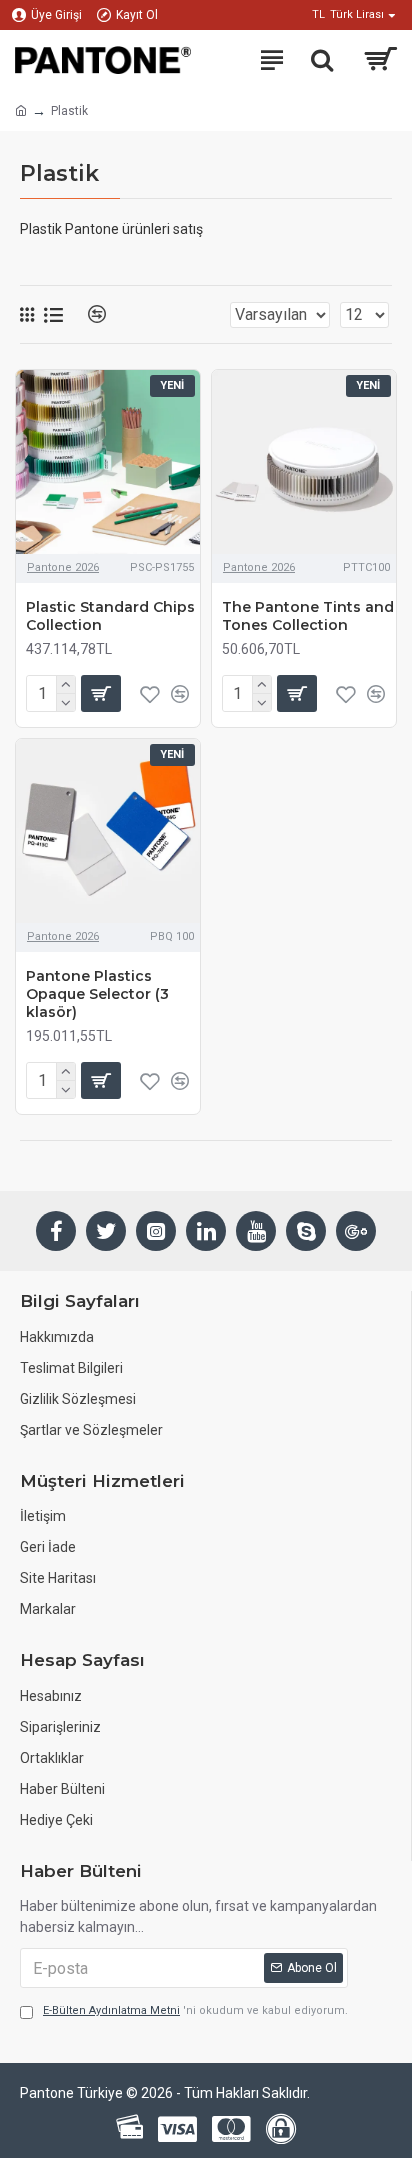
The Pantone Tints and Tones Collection (308, 616)
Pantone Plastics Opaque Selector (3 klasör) (97, 994)
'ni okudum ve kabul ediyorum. (195, 2010)
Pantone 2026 (63, 567)
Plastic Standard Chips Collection (110, 616)
